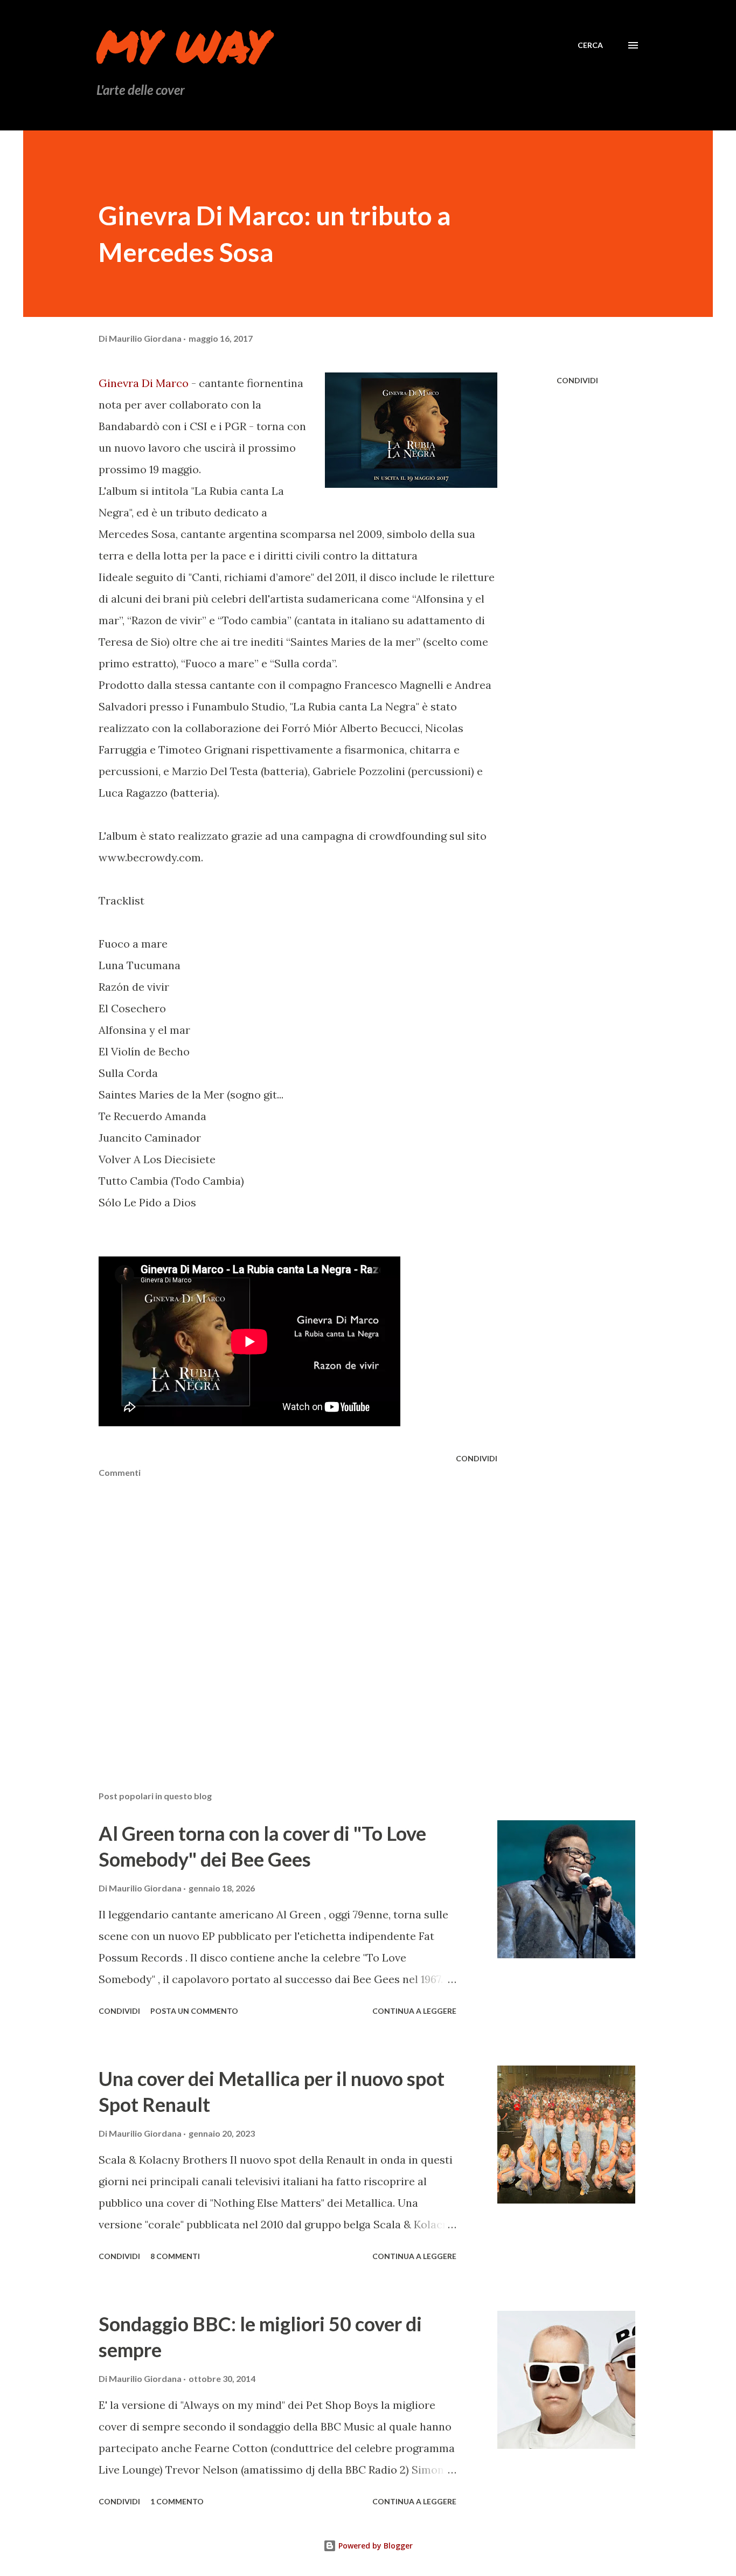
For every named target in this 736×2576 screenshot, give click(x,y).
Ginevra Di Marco (144, 383)
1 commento (177, 2501)
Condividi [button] (577, 380)
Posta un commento (194, 2011)
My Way (182, 45)
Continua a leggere (414, 2011)
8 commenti (175, 2256)
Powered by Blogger (374, 2546)
